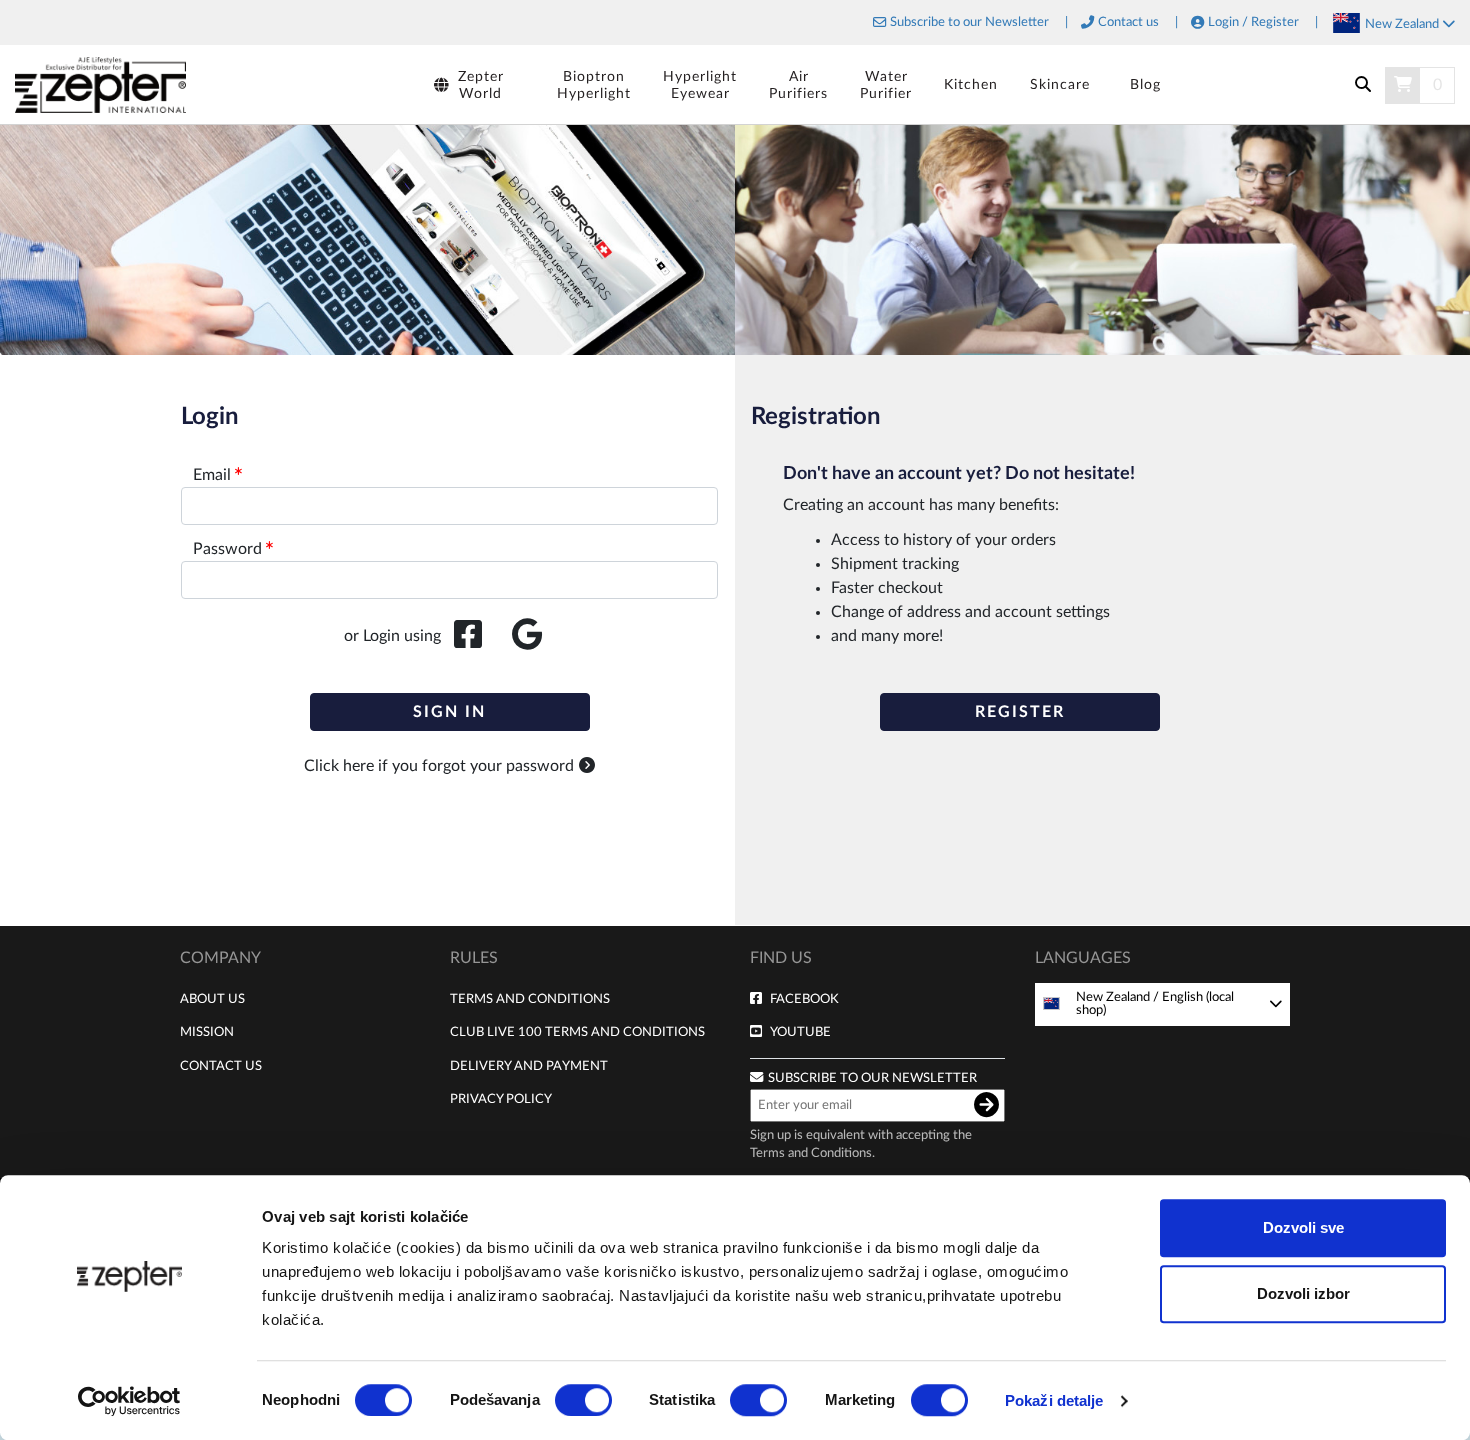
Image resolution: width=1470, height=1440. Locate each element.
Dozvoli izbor (1303, 1293)
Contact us (1128, 22)
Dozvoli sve (1303, 1227)
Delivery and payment (529, 1066)
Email (212, 475)
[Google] (527, 635)
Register (1020, 712)
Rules (474, 958)
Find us (781, 958)
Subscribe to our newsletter (872, 1078)
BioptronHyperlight (594, 85)
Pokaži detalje (1054, 1400)
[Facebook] (468, 635)
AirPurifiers (798, 85)
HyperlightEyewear (700, 85)
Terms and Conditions (530, 999)
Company (220, 958)
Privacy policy (501, 1099)
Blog (1145, 84)
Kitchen (971, 84)
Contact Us (221, 1066)
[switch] (583, 1400)
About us (212, 999)
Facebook (804, 999)
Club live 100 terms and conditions (577, 1032)
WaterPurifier (886, 85)
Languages (1083, 958)
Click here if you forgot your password (439, 766)
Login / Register (1253, 22)
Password (227, 549)
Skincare (1060, 84)
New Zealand (1403, 24)
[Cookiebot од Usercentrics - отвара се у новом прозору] (129, 1401)
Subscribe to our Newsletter (969, 22)
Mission (207, 1032)
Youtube (800, 1032)
